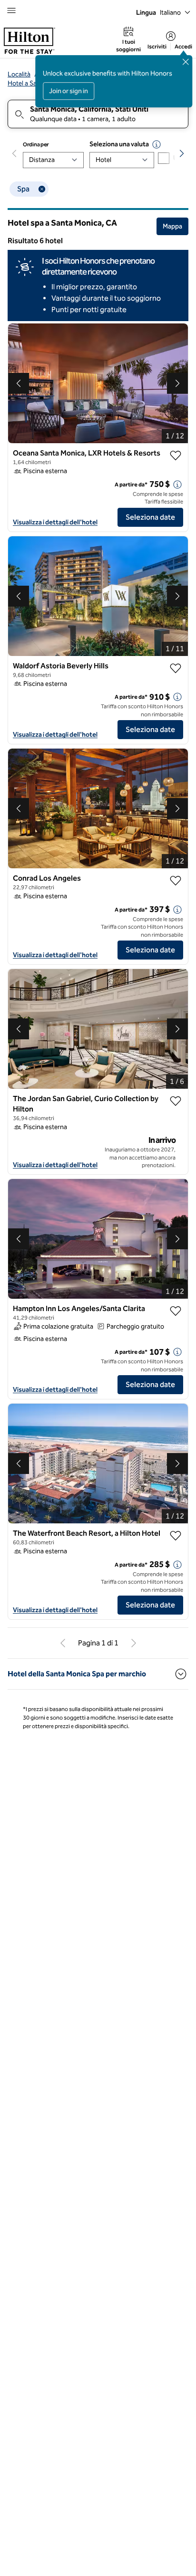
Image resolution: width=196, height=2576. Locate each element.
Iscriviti (157, 47)
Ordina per (36, 144)
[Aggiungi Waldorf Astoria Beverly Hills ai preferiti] (176, 668)
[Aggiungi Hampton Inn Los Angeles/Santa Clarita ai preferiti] (176, 1311)
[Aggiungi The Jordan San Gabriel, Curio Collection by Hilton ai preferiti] (176, 1101)
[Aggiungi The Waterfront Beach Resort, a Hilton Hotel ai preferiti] (176, 1536)
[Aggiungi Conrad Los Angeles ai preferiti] (176, 881)
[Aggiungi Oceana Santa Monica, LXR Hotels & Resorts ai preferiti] (176, 456)
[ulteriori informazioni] (177, 485)
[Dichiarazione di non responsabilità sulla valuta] (157, 144)
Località (19, 74)
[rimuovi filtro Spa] (42, 189)
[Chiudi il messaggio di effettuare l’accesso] (186, 62)
